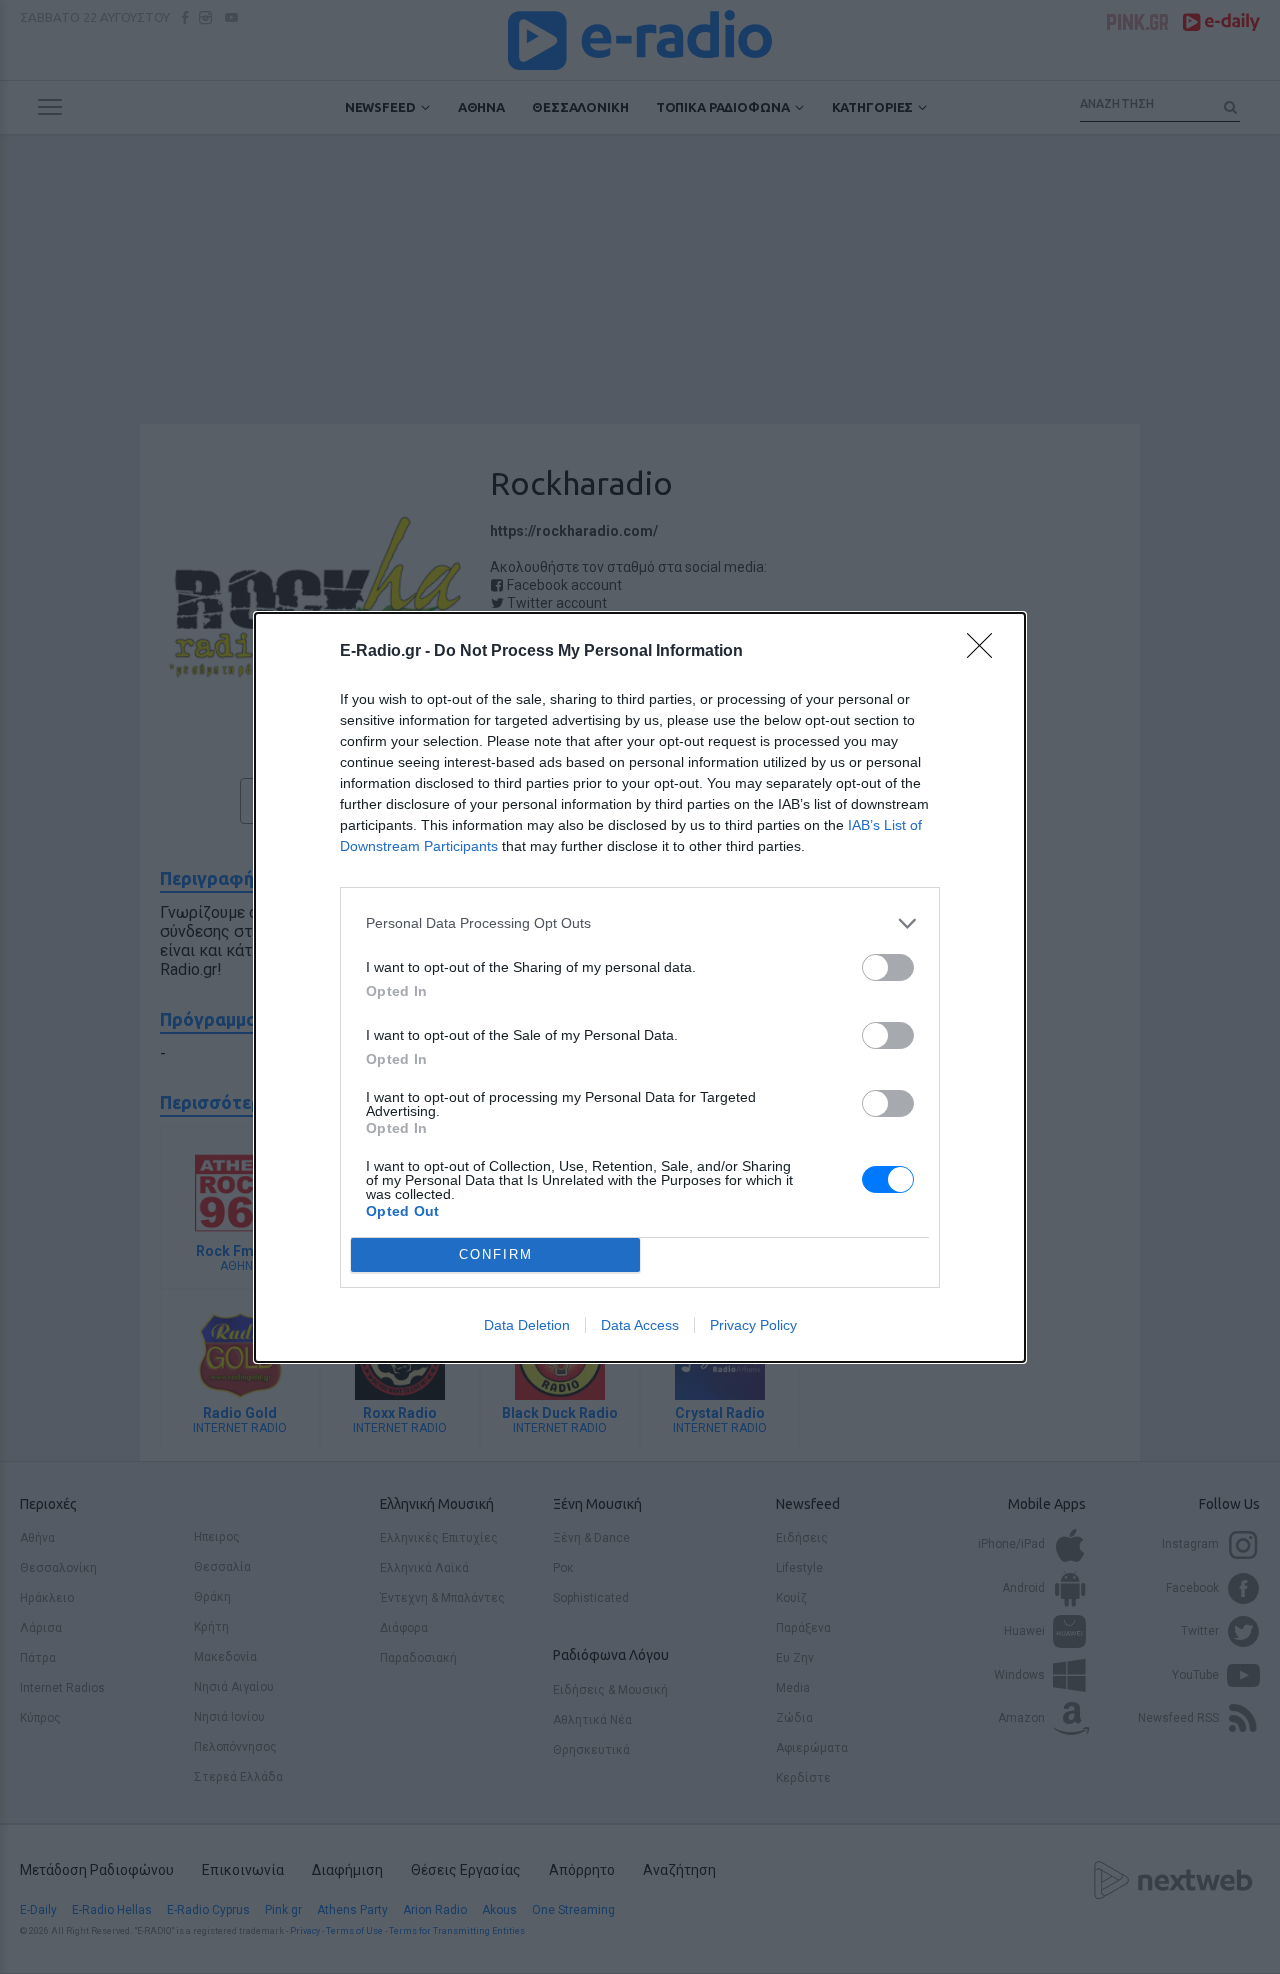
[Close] (986, 652)
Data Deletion (527, 1325)
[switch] (888, 967)
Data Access (640, 1325)
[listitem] (640, 923)
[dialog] (640, 987)
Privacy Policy (753, 1325)
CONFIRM (496, 1254)
